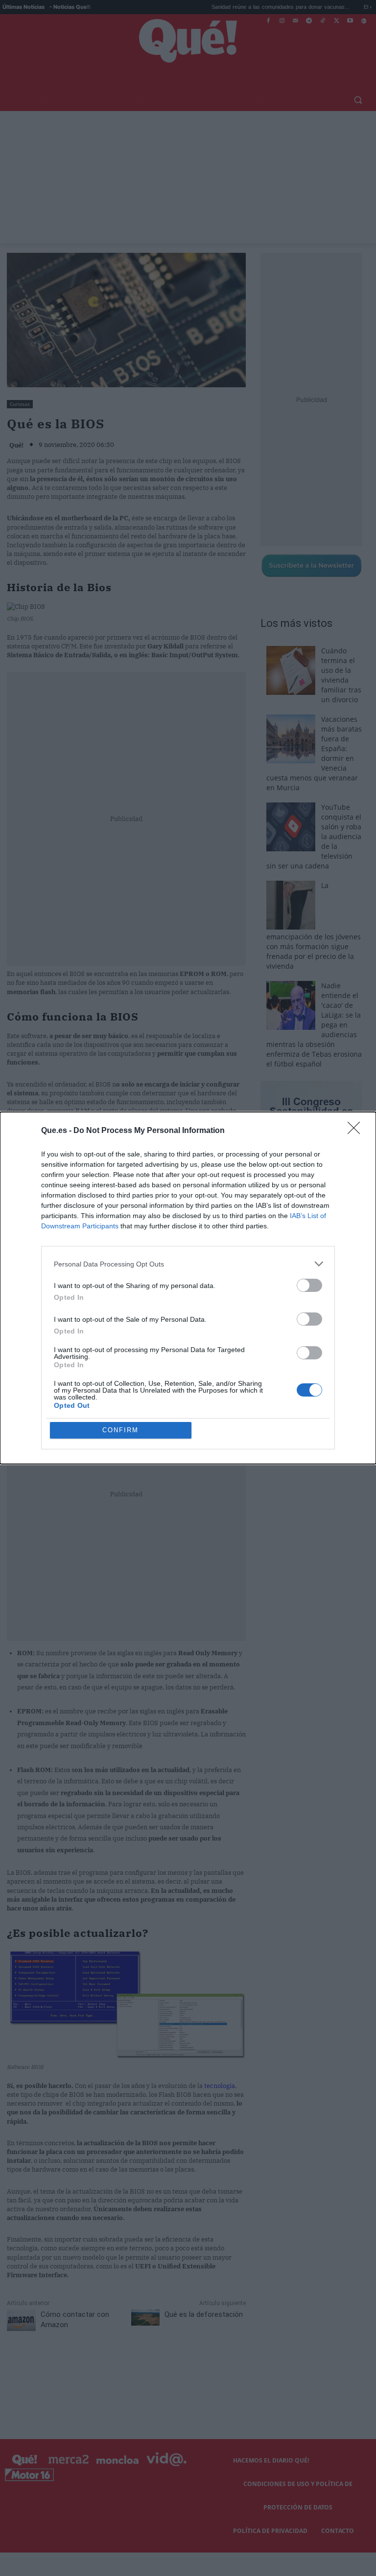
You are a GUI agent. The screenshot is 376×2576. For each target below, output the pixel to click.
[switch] (309, 1285)
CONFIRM (120, 1430)
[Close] (357, 1131)
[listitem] (188, 1264)
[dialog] (188, 1288)
